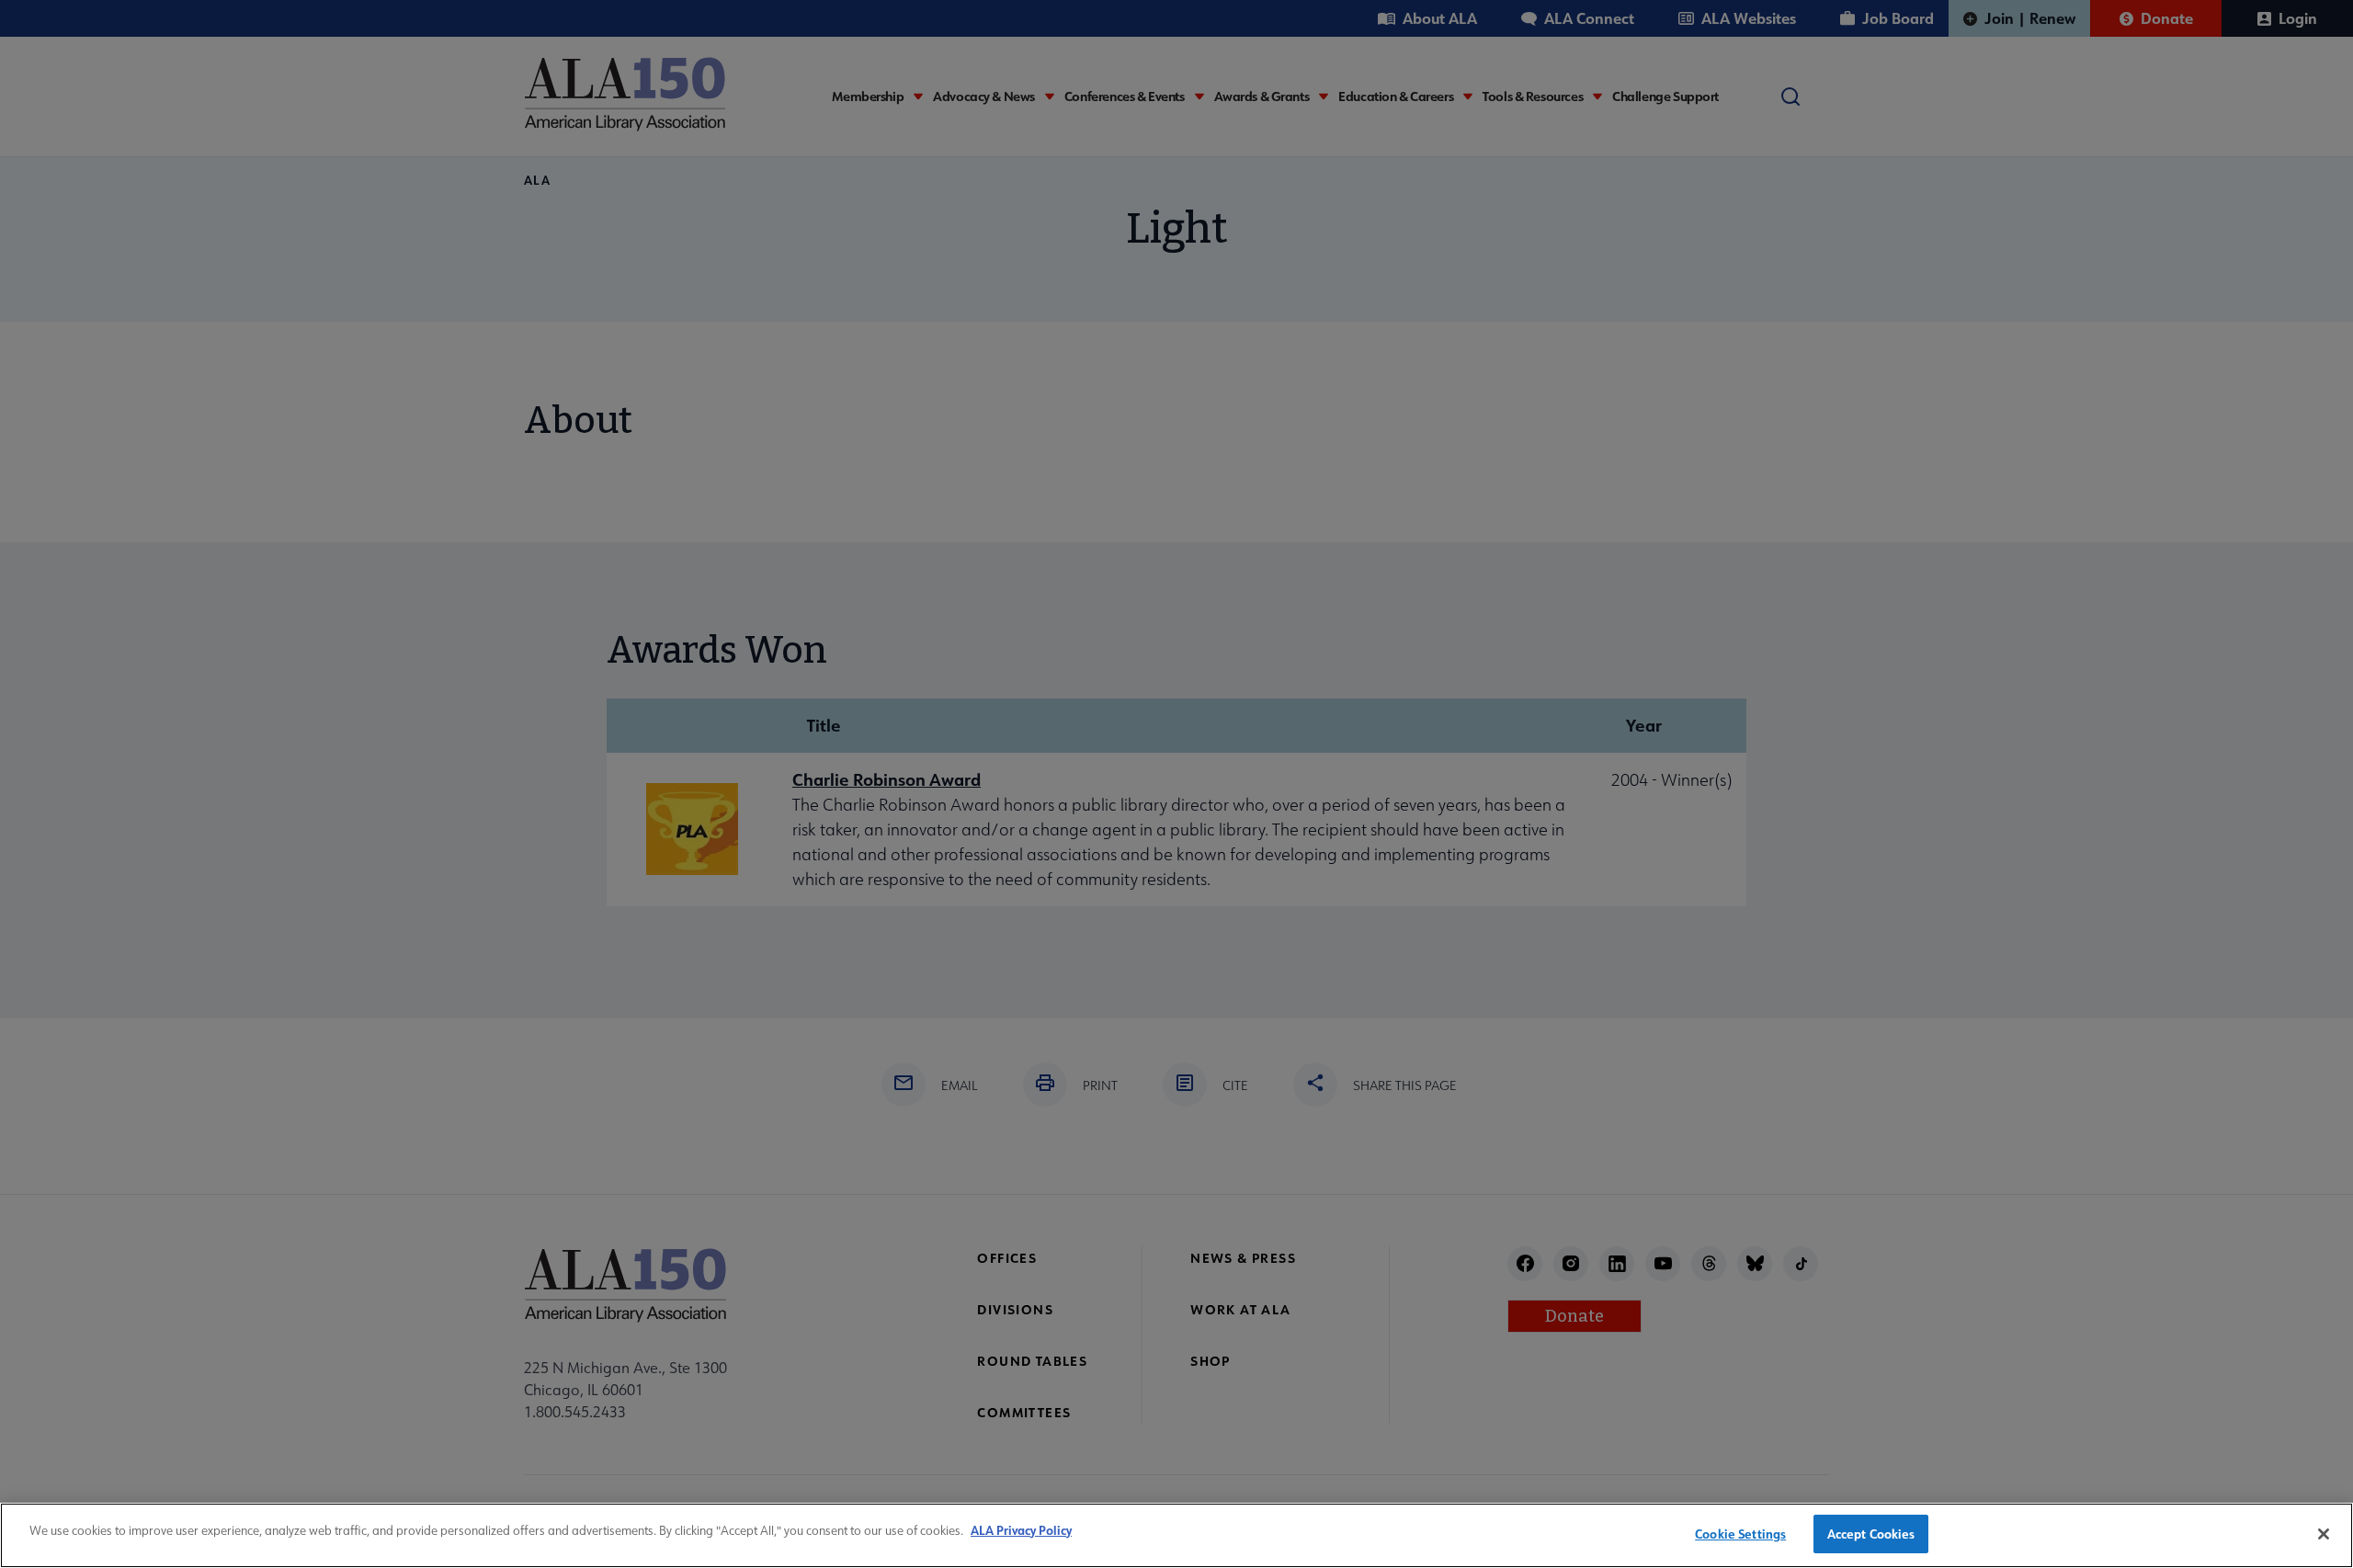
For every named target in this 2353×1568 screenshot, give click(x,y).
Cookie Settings (1740, 1534)
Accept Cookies (1871, 1534)
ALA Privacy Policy (1021, 1530)
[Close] (2324, 1534)
